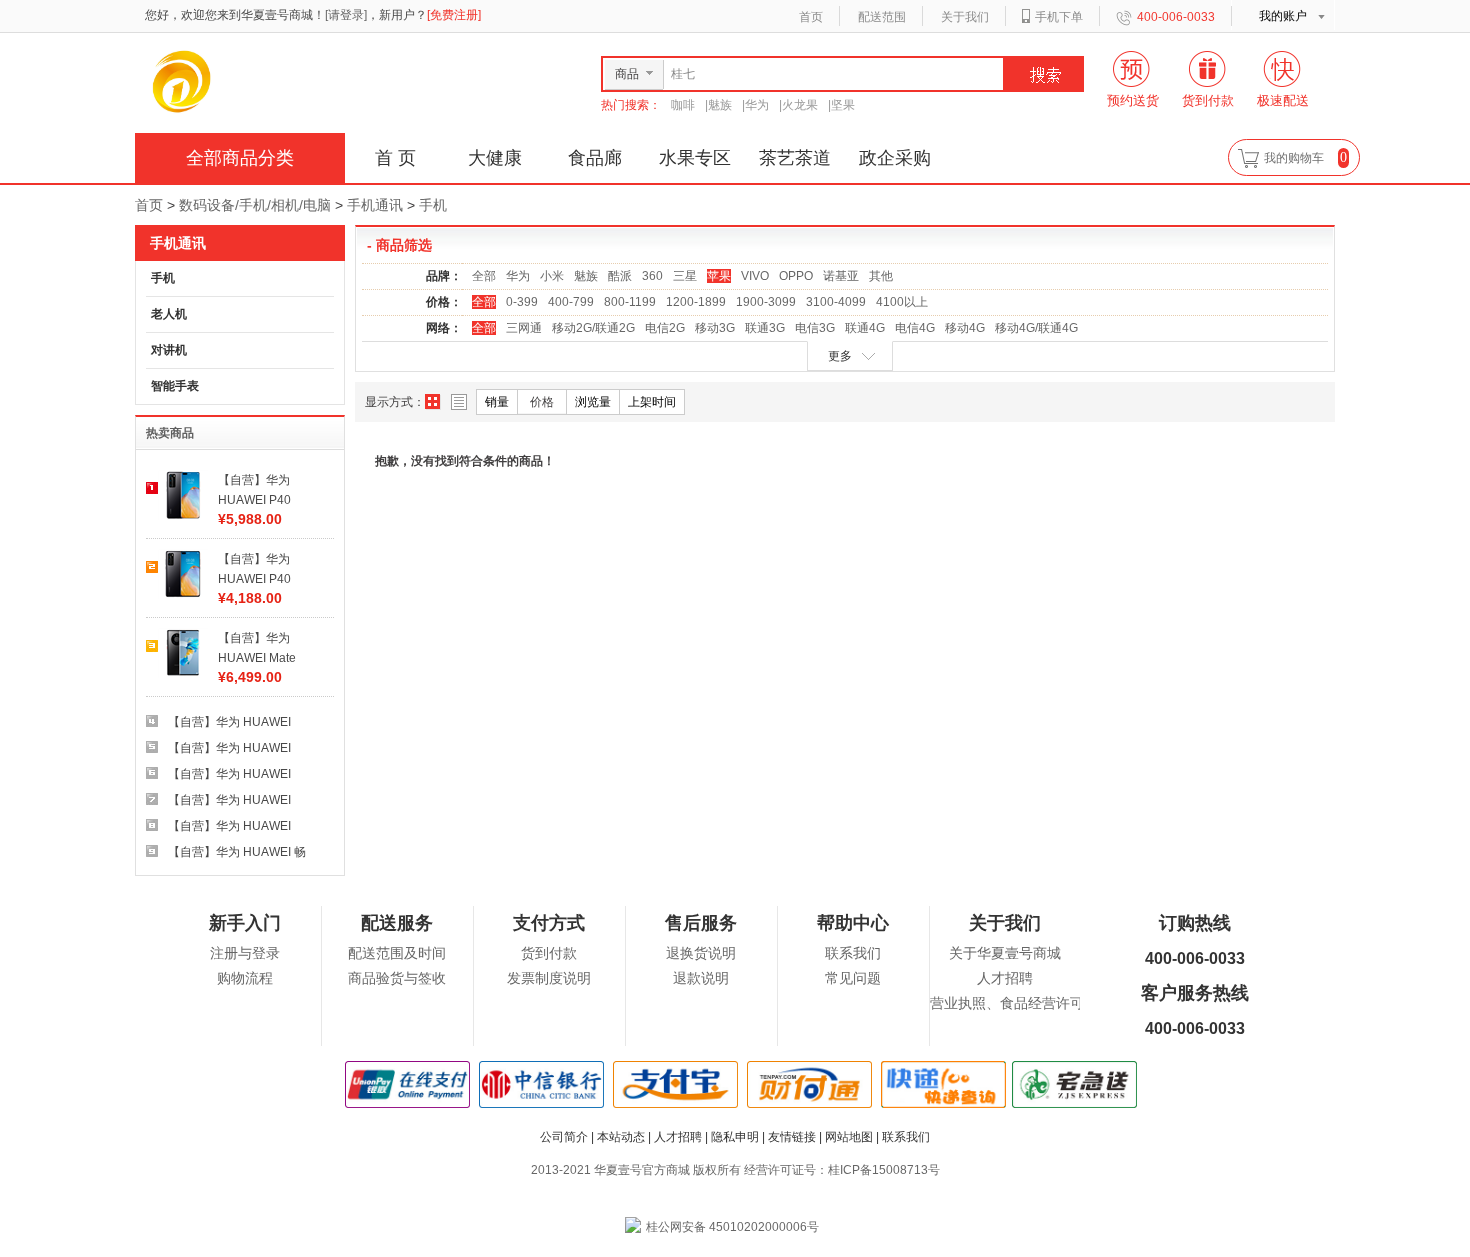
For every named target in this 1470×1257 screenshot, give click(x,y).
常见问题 (853, 978)
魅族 (720, 105)
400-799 (571, 302)
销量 (497, 402)
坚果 (843, 105)
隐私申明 (735, 1137)
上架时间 (652, 402)
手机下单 (1059, 17)
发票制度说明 (549, 978)
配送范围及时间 (397, 953)
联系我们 (853, 953)
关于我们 (965, 17)
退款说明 (701, 978)
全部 (484, 276)
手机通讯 (375, 205)
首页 (811, 17)
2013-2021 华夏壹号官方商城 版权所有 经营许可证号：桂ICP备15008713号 (735, 1170)
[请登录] (346, 15)
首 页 (395, 158)
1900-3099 (766, 302)
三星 (685, 276)
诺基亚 (841, 276)
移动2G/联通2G (593, 328)
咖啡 (683, 105)
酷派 (620, 276)
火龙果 (800, 105)
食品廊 (595, 158)
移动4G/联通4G (1036, 328)
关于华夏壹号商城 (1005, 953)
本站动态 (621, 1137)
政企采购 (895, 158)
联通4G (865, 328)
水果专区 (695, 158)
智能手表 (175, 386)
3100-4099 (836, 302)
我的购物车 (1294, 158)
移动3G (715, 328)
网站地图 (849, 1137)
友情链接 (792, 1137)
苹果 (719, 276)
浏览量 (593, 402)
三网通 (524, 328)
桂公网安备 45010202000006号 (732, 1227)
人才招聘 (1005, 978)
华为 (757, 105)
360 (652, 276)
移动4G (965, 328)
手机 (433, 205)
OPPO (796, 276)
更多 (840, 356)
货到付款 (549, 953)
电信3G (815, 328)
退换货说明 (701, 953)
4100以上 (902, 302)
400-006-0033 (1176, 17)
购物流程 (245, 978)
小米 (552, 276)
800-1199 (630, 302)
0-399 (522, 302)
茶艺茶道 (795, 158)
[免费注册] (454, 15)
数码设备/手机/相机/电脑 (255, 205)
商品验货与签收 (397, 978)
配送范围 (882, 17)
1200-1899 (696, 302)
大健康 (495, 158)
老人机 (169, 314)
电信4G (915, 328)
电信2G (665, 328)
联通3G (765, 328)
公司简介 (564, 1137)
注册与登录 (245, 953)
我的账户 (1283, 16)
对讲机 (169, 350)
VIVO (755, 276)
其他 (881, 276)
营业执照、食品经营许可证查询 (1028, 1003)
